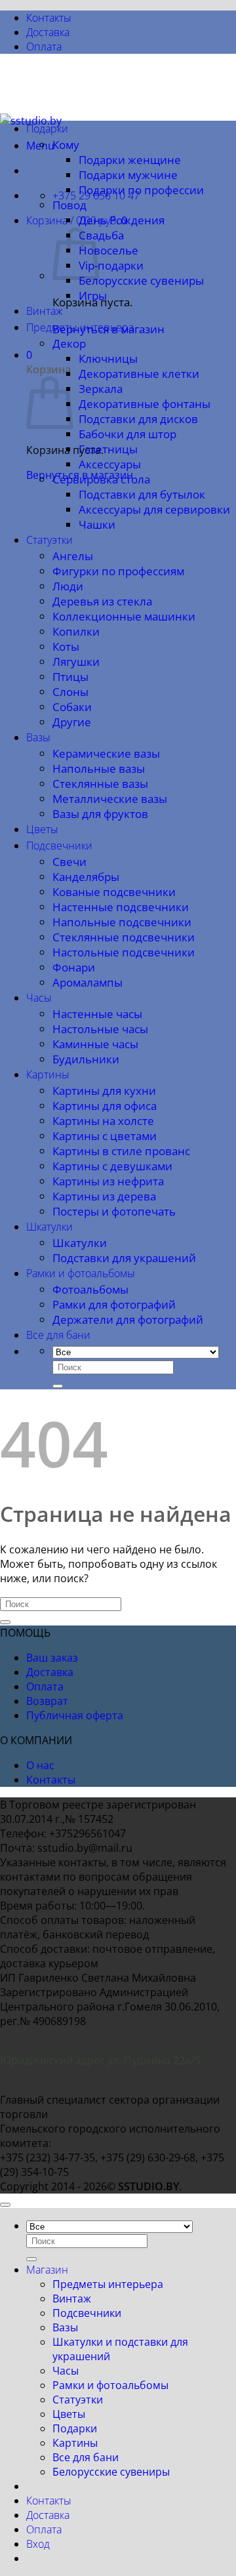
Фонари (74, 967)
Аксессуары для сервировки (154, 509)
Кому (66, 145)
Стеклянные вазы (100, 784)
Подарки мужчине (128, 175)
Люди (68, 586)
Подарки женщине (130, 160)
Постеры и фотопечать (114, 1211)
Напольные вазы (99, 768)
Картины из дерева (104, 1196)
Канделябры (86, 877)
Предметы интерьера (80, 327)
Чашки (97, 524)
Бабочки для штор (128, 434)
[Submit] (58, 1386)
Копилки (76, 631)
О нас (40, 1765)
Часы (39, 998)
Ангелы (73, 556)
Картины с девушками (112, 1166)
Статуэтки (49, 540)
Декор (69, 343)
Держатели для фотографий (128, 1319)
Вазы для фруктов (100, 814)
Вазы (38, 737)
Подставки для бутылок (142, 494)
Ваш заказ (52, 1658)
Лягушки (76, 662)
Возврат (47, 1701)
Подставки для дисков (138, 419)
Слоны (70, 692)
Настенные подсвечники (121, 907)
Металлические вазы (110, 799)
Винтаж (45, 311)
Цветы (42, 829)
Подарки (47, 129)
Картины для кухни (104, 1091)
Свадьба (101, 235)
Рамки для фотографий (114, 1304)
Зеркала (101, 389)
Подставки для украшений (124, 1258)
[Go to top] (5, 2205)
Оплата (44, 47)
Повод (69, 205)
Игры (93, 296)
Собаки (72, 707)
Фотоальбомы (90, 1289)
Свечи (69, 862)
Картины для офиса (105, 1106)
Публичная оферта (75, 1715)
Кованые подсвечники (114, 892)
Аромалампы (88, 982)
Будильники (86, 1059)
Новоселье (108, 250)
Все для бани (58, 1335)
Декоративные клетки (139, 374)
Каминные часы (95, 1044)
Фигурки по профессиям (118, 571)
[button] (77, 220)
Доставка (48, 32)
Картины (48, 1074)
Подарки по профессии (141, 190)
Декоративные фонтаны (145, 404)
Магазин (47, 2270)
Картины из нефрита (108, 1181)
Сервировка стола (101, 479)
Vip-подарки (111, 265)
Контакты (49, 18)
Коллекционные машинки (124, 616)
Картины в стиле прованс (121, 1151)
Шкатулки (49, 1227)
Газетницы (108, 449)
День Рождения (122, 220)
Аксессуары (110, 464)
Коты (66, 646)
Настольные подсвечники (124, 952)
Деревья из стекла (102, 601)
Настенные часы (97, 1014)
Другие (72, 722)
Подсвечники (59, 846)
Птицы (70, 677)
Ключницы (108, 358)
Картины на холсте (103, 1121)
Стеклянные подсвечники (124, 937)
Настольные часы (100, 1029)
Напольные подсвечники (122, 922)
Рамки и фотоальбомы (81, 1273)
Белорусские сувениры (141, 280)
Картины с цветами (105, 1136)
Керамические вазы (106, 753)
